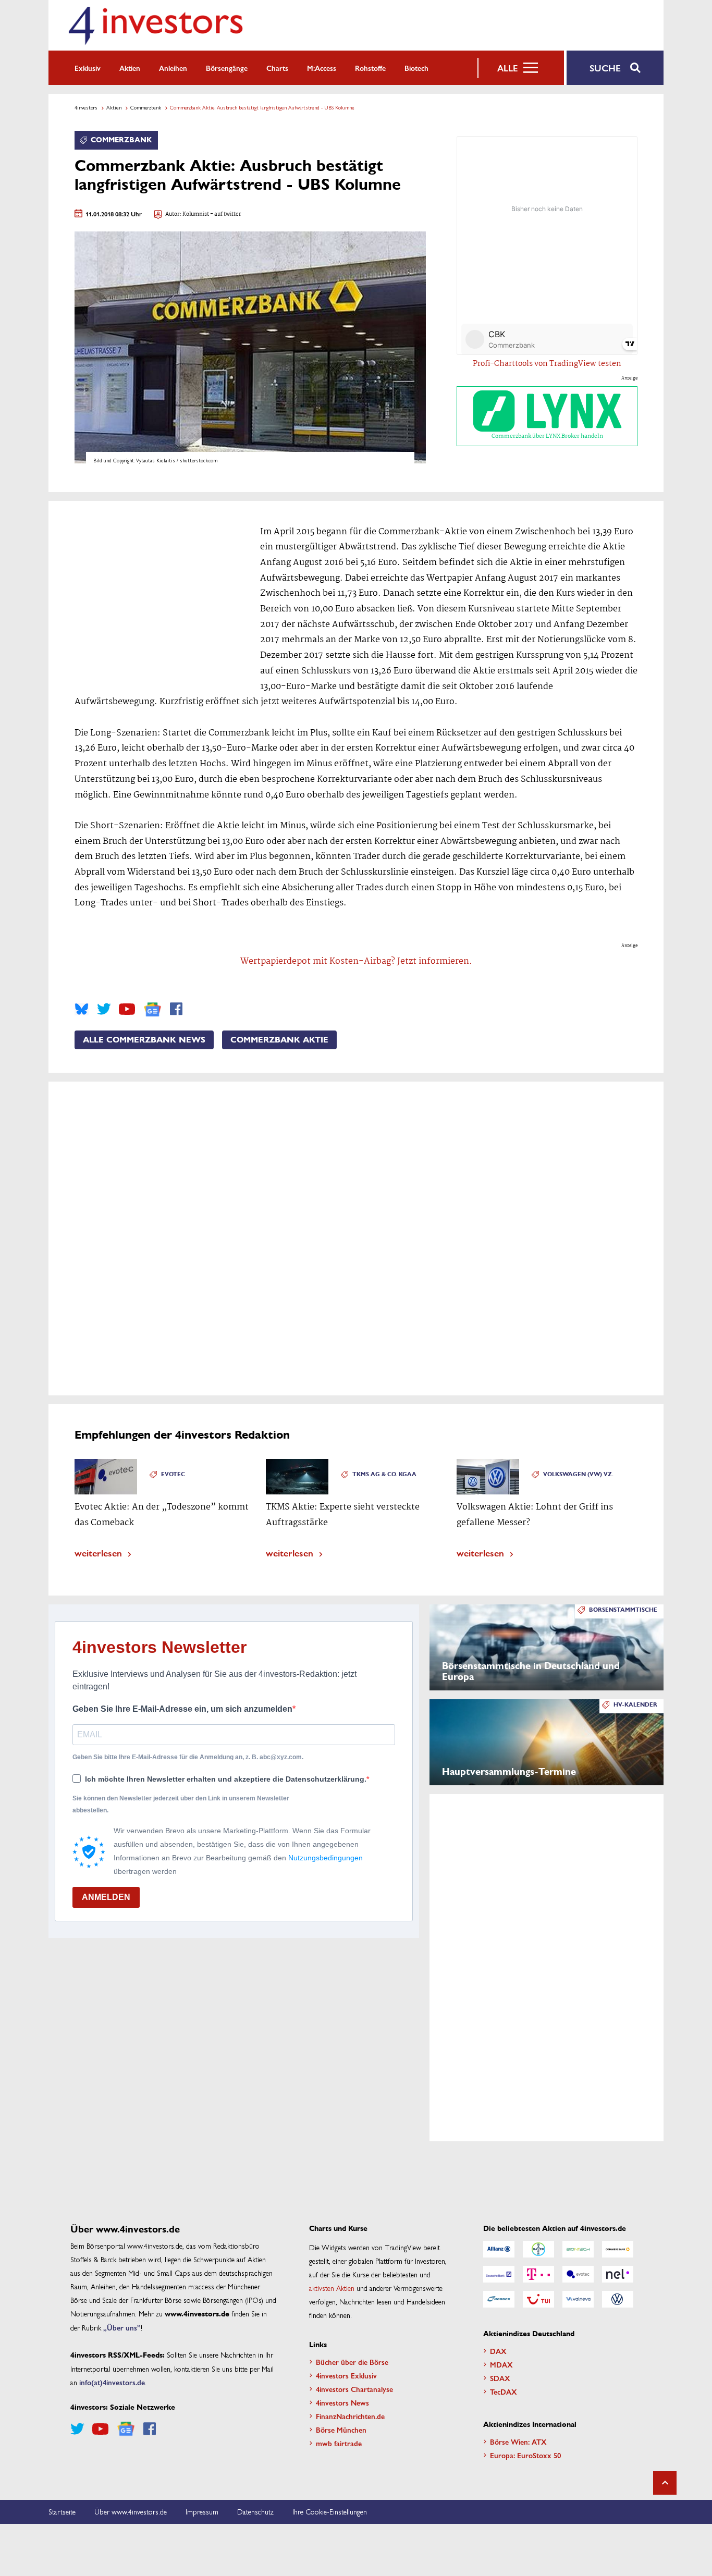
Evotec (173, 1474)
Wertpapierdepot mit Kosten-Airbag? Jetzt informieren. (356, 961)
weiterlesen (98, 1553)
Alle (507, 68)
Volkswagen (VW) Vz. (578, 1474)
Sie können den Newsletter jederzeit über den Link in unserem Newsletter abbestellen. (181, 1804)
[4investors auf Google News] (152, 1009)
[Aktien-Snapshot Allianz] (499, 2249)
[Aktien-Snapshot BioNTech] (578, 2249)
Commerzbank (146, 107)
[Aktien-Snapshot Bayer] (538, 2249)
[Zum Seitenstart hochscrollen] (665, 2483)
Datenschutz (255, 2511)
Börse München (341, 2430)
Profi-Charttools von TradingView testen (547, 364)
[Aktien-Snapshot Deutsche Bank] (499, 2274)
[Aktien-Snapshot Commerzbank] (618, 2249)
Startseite (62, 2511)
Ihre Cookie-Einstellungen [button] (330, 2511)
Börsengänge (227, 68)
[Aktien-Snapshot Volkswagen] (618, 2299)
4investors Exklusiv (346, 2375)
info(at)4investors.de (112, 2382)
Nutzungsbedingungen (326, 1858)
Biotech (416, 68)
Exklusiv (88, 68)
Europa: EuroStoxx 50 (525, 2455)
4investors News (342, 2402)
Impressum (202, 2511)
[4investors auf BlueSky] (82, 1009)
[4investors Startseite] (155, 25)
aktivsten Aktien (332, 2288)
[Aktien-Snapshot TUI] (538, 2299)
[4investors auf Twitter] (104, 1009)
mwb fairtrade (339, 2443)
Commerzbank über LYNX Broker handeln (547, 436)
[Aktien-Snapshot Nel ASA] (618, 2274)
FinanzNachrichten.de (350, 2416)
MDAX (501, 2364)
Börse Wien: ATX (518, 2442)
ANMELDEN (106, 1897)
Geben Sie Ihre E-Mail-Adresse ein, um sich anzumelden (182, 1709)
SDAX (500, 2378)
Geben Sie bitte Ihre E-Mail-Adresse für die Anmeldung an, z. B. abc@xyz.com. (188, 1757)
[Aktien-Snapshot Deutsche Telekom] (538, 2274)
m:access (322, 68)
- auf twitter (225, 214)
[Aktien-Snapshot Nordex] (499, 2299)
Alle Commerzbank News (144, 1040)
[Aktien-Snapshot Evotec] (578, 2274)
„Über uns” (122, 2327)
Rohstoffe (370, 68)
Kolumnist (196, 214)
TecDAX (504, 2391)
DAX (498, 2351)
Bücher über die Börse (352, 2362)
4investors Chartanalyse (354, 2389)
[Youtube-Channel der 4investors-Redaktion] (127, 1009)
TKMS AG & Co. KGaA (384, 1474)
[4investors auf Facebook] (176, 1009)
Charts (277, 68)
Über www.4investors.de (131, 2511)
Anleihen (173, 68)
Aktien (130, 68)
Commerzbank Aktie (279, 1040)
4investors (86, 107)
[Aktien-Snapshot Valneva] (578, 2299)
